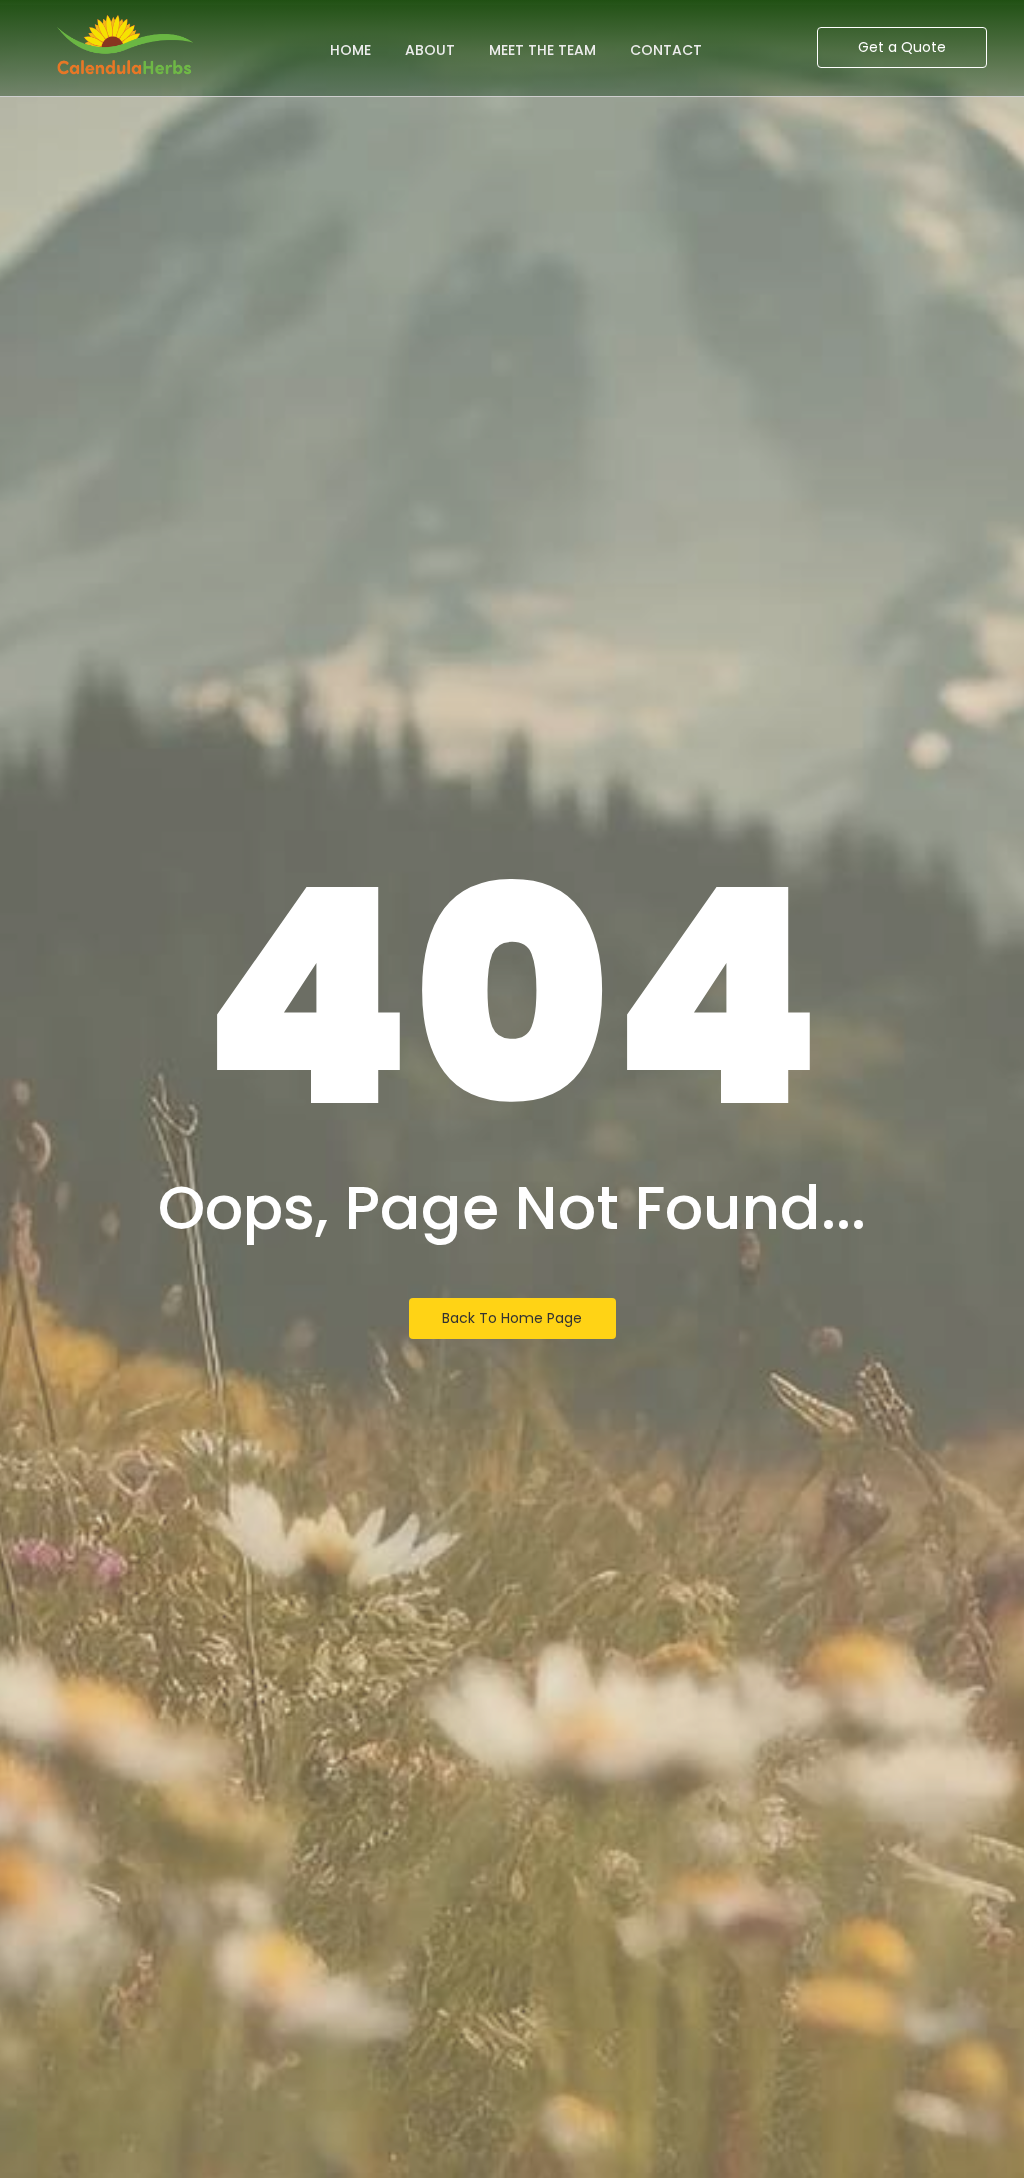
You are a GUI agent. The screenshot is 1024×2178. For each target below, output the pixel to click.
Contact (666, 50)
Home (350, 50)
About (430, 50)
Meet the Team (542, 50)
